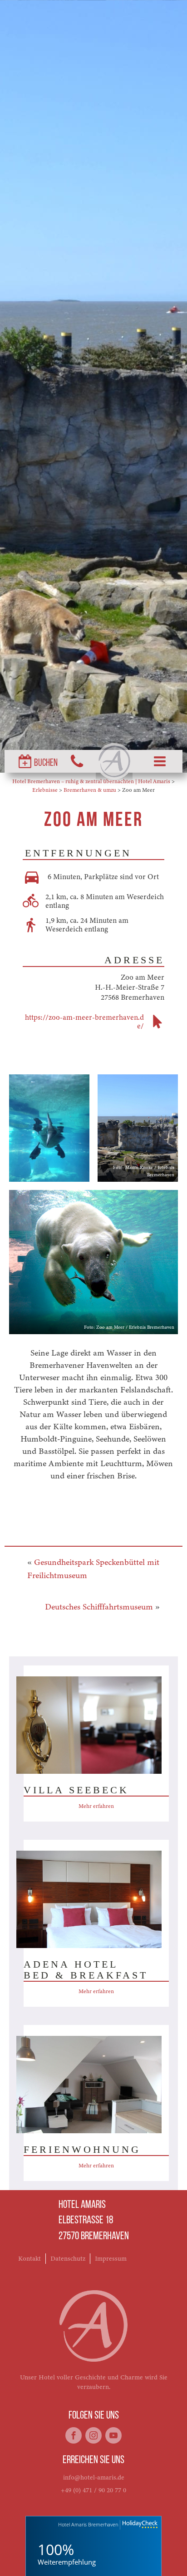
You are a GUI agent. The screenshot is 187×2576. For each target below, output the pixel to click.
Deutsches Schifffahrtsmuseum (99, 1607)
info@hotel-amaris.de (94, 2477)
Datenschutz (68, 2258)
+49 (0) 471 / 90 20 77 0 (93, 2490)
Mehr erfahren (96, 1806)
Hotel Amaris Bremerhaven (88, 2524)
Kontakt (30, 2258)
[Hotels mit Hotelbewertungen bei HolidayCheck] (139, 2525)
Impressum (111, 2258)
